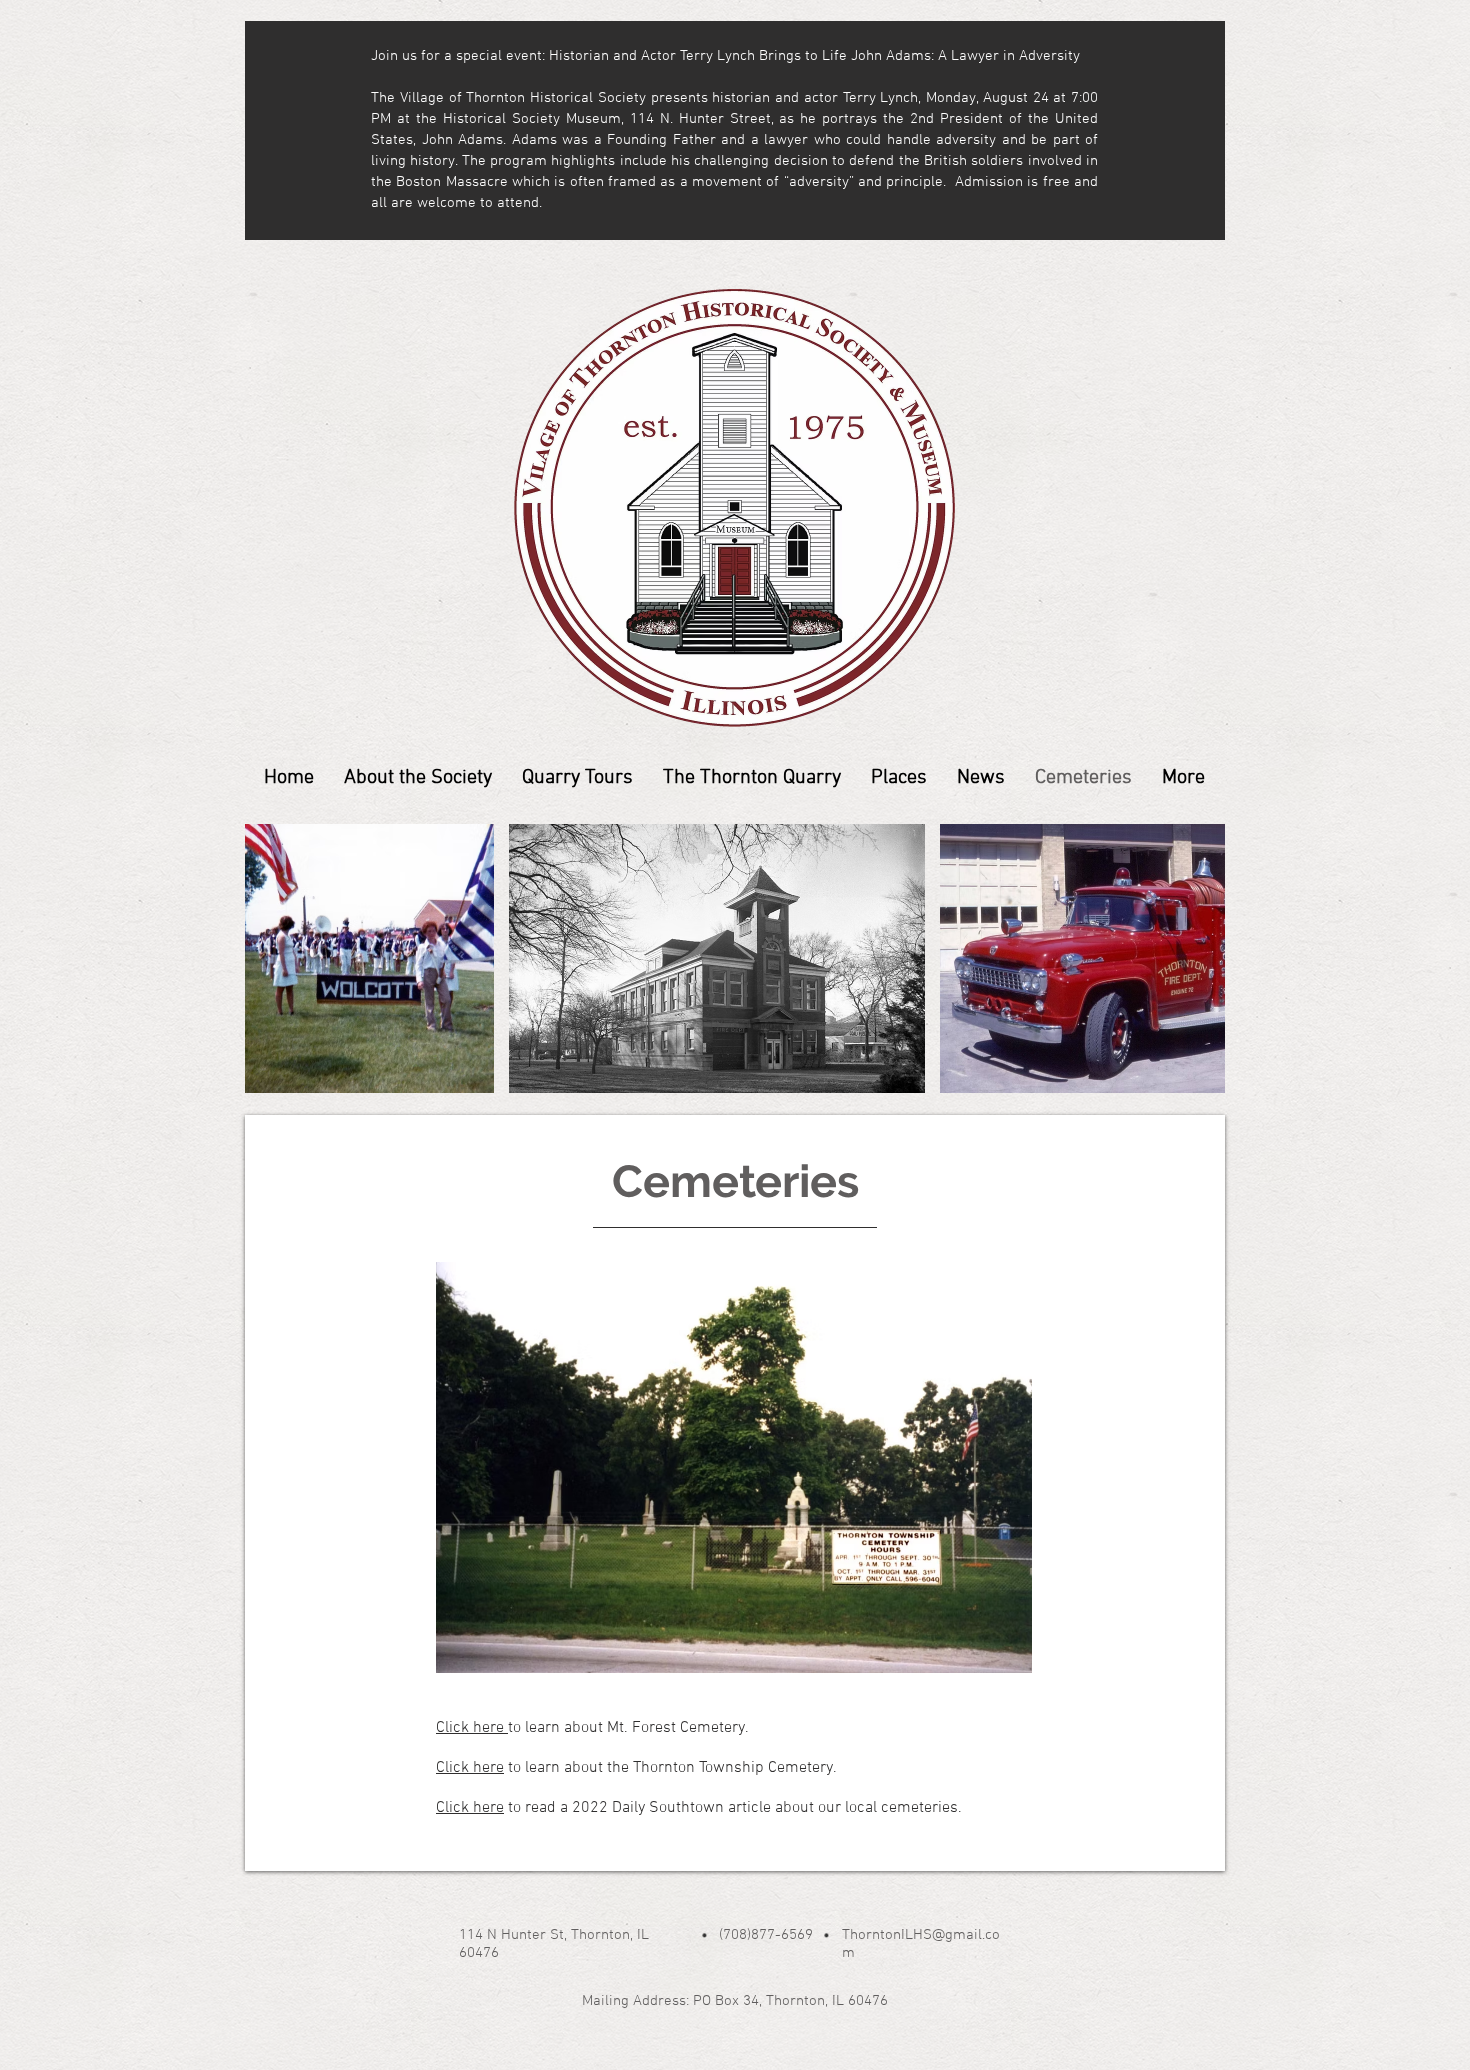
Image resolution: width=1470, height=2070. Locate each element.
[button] (369, 958)
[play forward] (1200, 958)
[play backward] (270, 958)
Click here (472, 1728)
